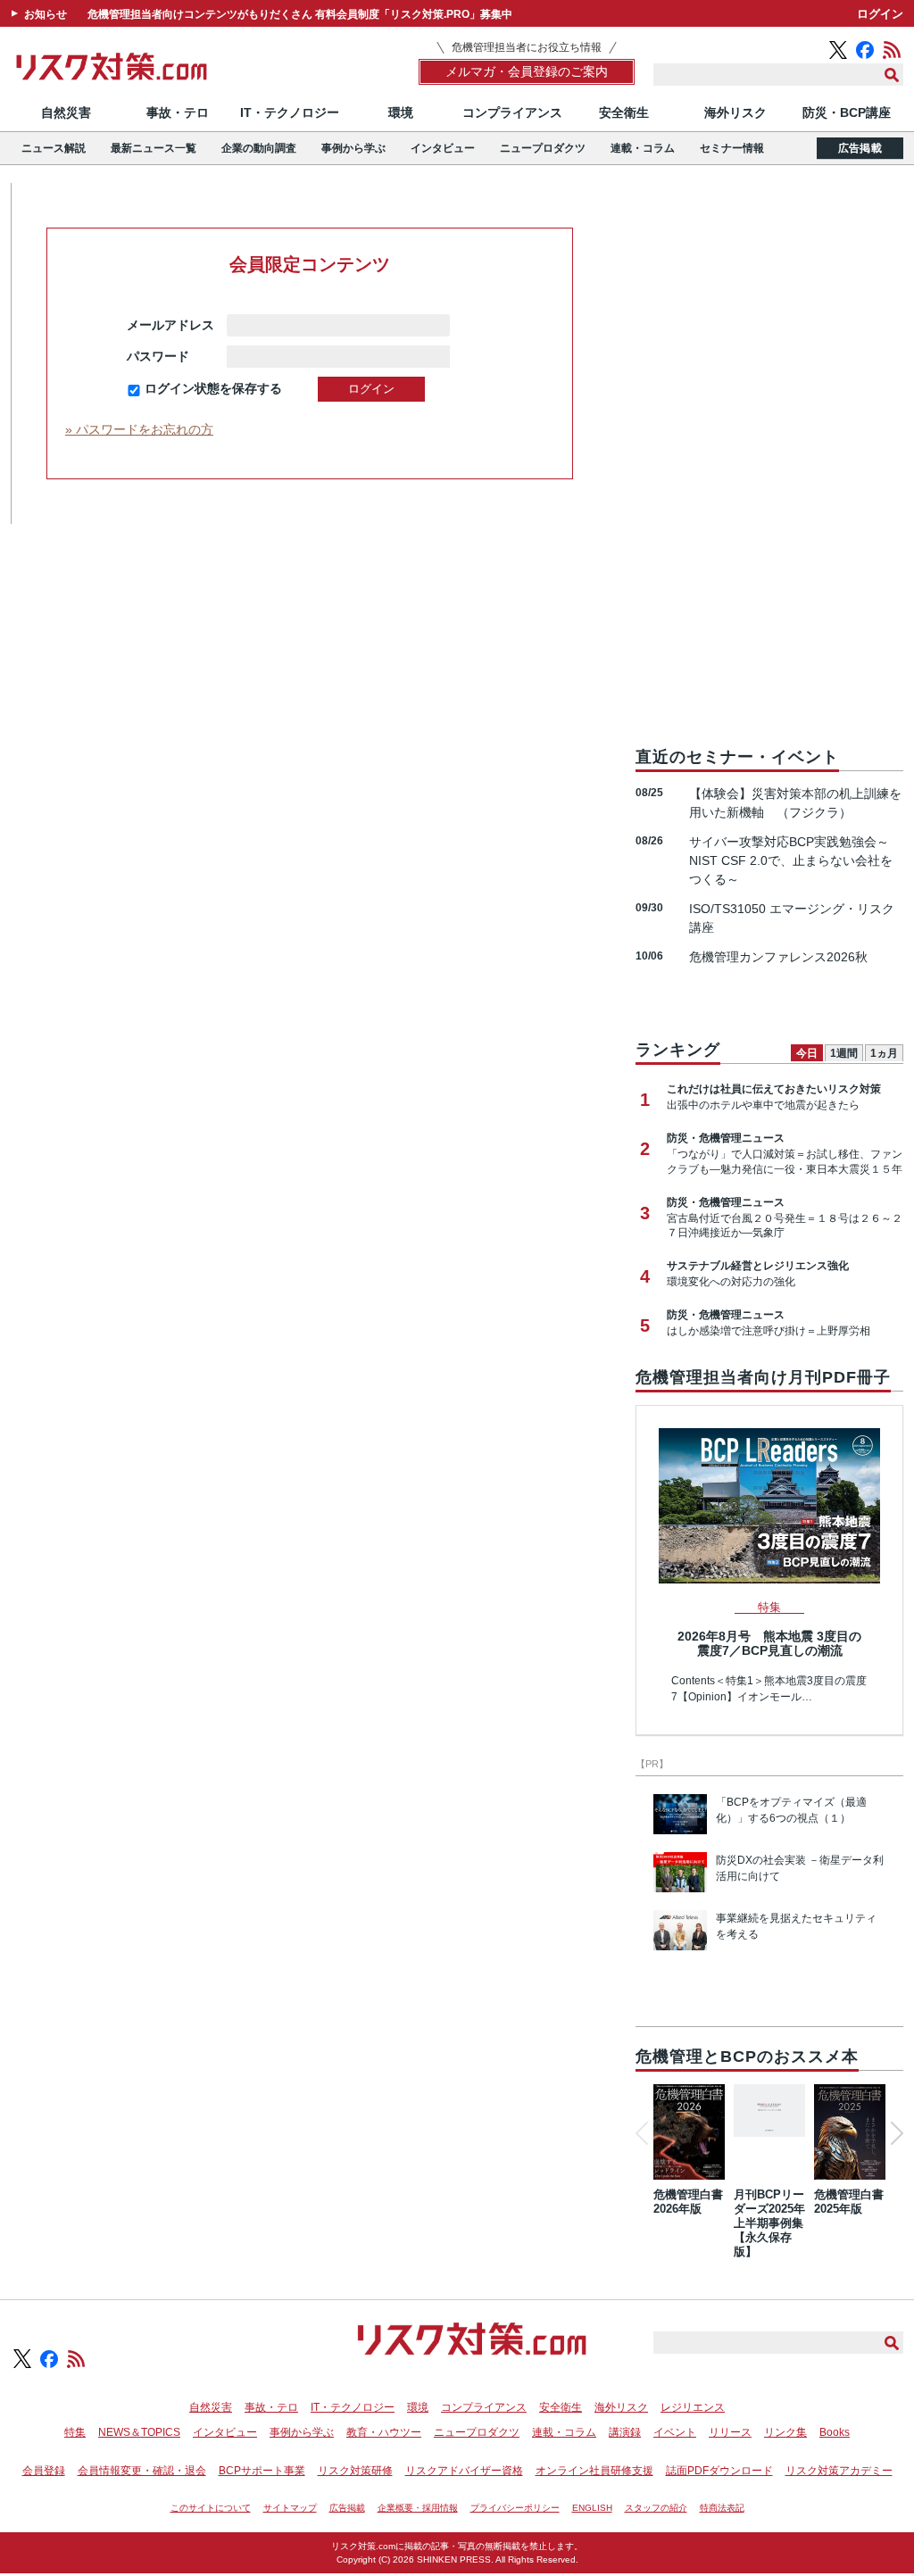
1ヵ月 (884, 1053)
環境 (401, 112)
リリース (730, 2432)
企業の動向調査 (259, 148)
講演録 (625, 2432)
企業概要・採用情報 (418, 2508)
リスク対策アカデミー (839, 2471)
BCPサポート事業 (262, 2471)
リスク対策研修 (355, 2471)
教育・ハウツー (384, 2432)
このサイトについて (211, 2508)
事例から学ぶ (353, 148)
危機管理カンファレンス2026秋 (778, 957)
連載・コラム (643, 148)
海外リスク (735, 112)
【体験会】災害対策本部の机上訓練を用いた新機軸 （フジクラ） (795, 803)
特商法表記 (722, 2508)
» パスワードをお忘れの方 (139, 429)
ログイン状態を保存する (213, 388)
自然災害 (66, 112)
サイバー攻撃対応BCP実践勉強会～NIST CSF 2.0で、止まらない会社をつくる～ (791, 860)
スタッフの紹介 (656, 2508)
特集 (75, 2432)
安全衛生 (624, 112)
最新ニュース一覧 (154, 148)
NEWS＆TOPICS (139, 2432)
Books (835, 2432)
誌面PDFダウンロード (719, 2471)
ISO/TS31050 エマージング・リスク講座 (792, 918)
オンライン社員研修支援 (594, 2471)
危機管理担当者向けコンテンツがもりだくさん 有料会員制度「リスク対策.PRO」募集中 (300, 14)
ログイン (880, 14)
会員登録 (44, 2471)
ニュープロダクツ (543, 148)
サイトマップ (290, 2508)
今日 (807, 1053)
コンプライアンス (512, 112)
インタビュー (443, 148)
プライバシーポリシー (515, 2508)
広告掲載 (860, 148)
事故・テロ (178, 112)
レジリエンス (693, 2407)
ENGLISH (592, 2508)
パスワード (170, 356)
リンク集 (785, 2432)
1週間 (844, 1053)
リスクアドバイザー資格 (464, 2471)
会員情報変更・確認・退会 (142, 2471)
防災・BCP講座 (847, 112)
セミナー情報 (732, 148)
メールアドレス (170, 325)
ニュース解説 (54, 148)
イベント (675, 2432)
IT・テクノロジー (290, 112)
